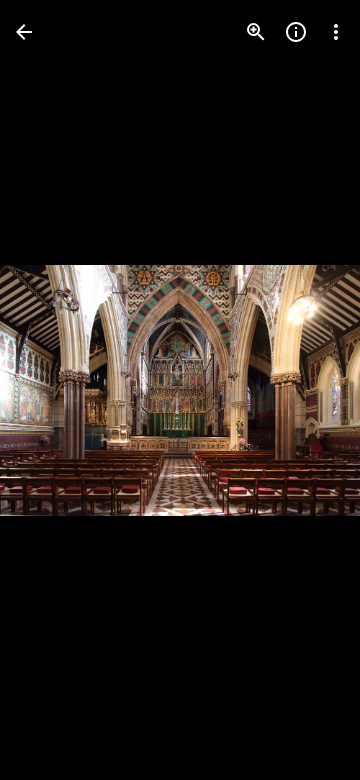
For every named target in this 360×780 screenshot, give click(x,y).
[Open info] (296, 32)
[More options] (336, 32)
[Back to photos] (24, 32)
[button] (56, 390)
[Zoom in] (256, 32)
